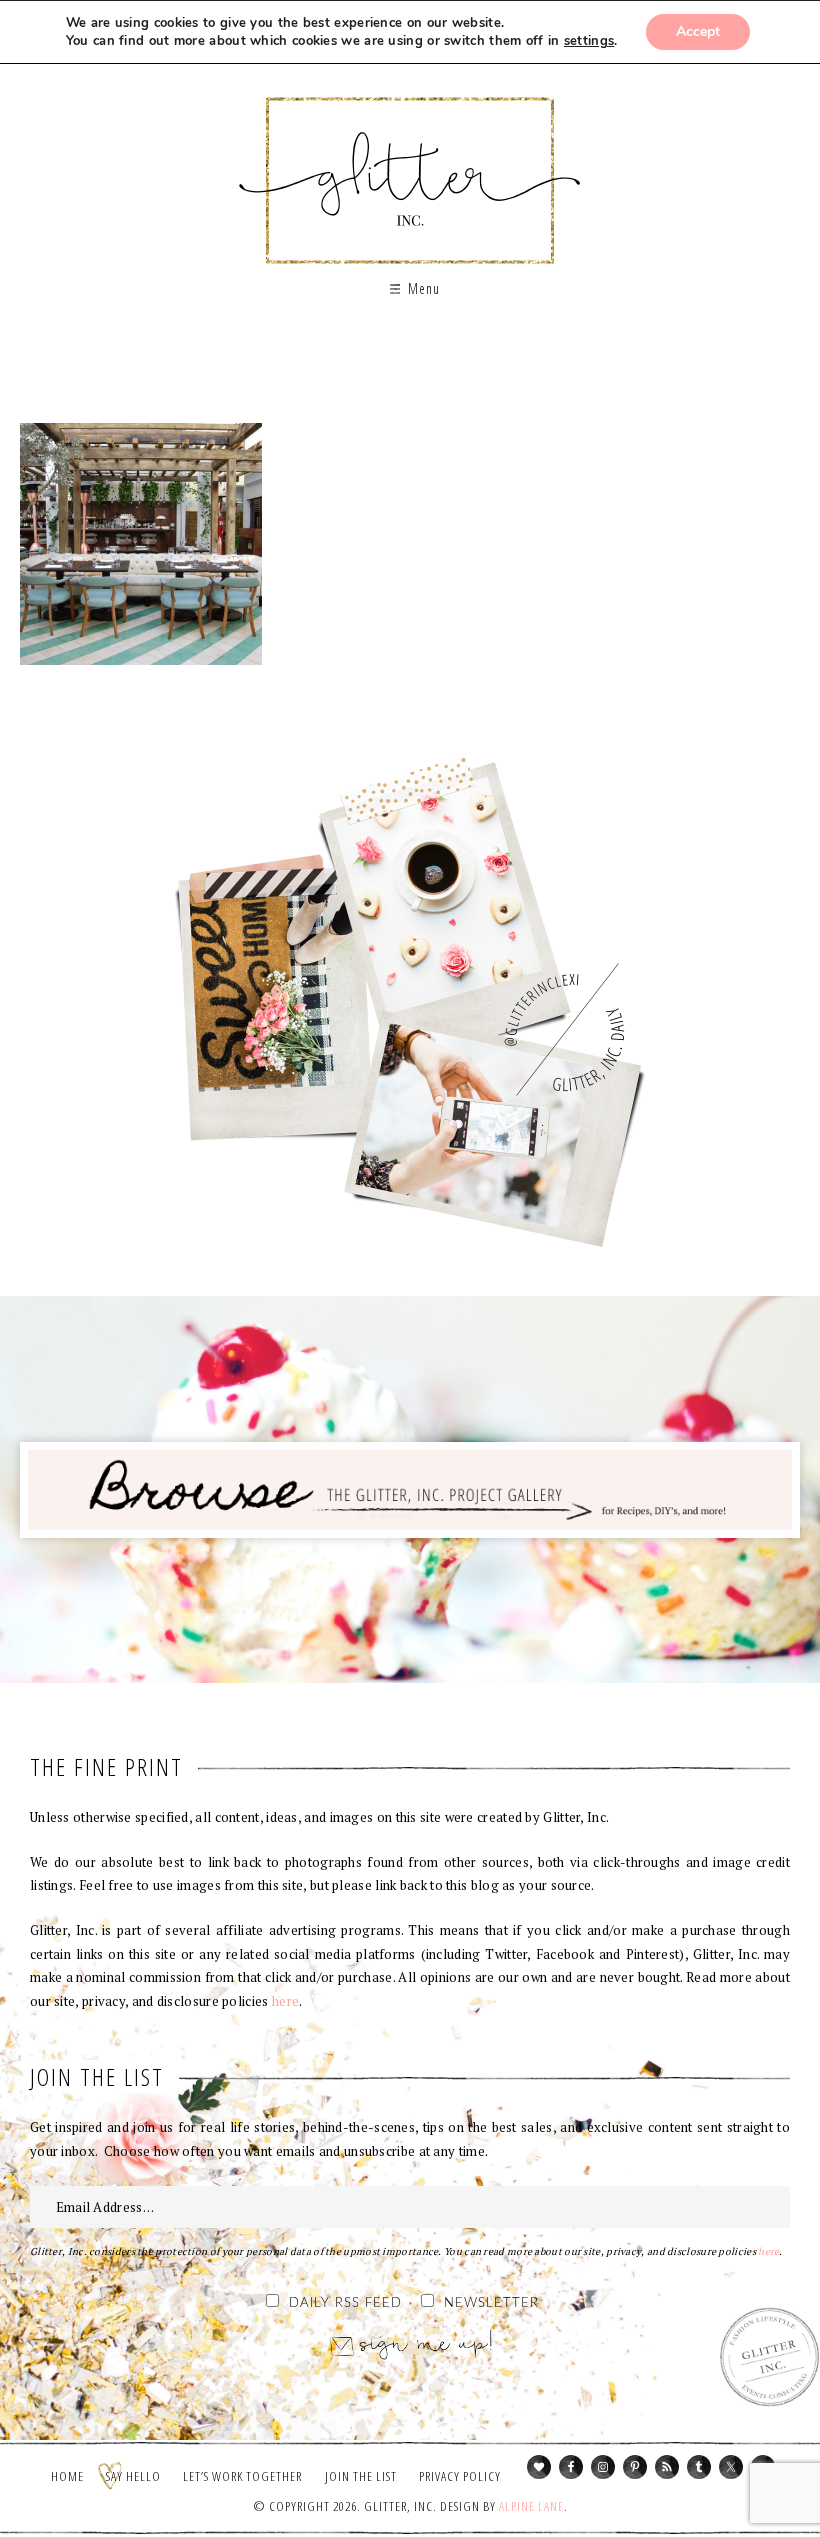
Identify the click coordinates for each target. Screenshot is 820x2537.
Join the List (361, 2476)
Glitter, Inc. (410, 163)
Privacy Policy (460, 2476)
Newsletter (491, 2303)
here (285, 2001)
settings (589, 41)
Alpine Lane (531, 2506)
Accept (698, 31)
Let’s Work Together (242, 2476)
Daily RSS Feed (345, 2303)
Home (67, 2476)
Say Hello (133, 2476)
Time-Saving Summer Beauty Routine (141, 544)
